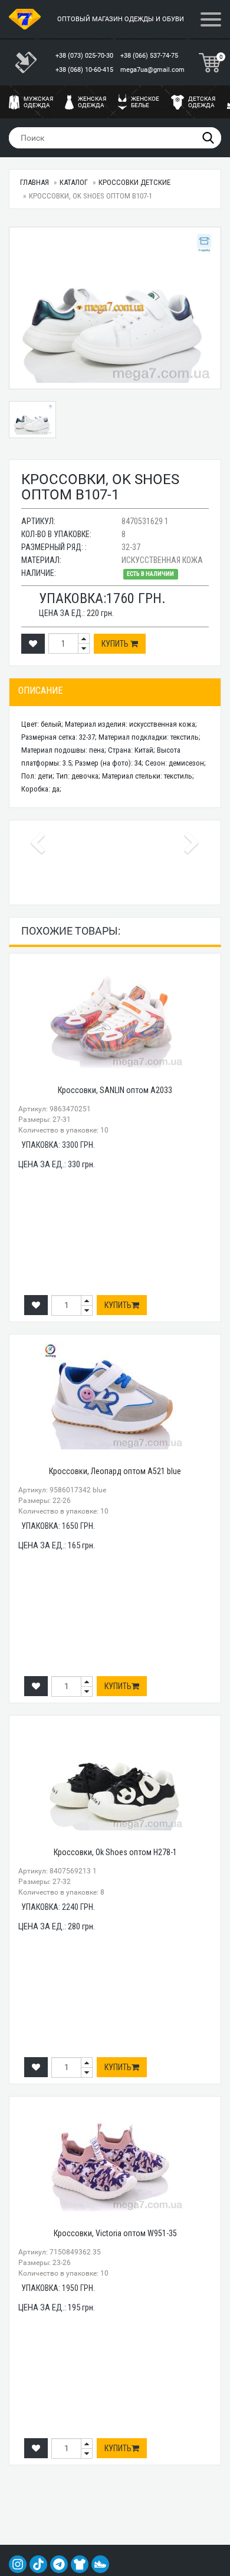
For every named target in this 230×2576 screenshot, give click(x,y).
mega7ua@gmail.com (152, 70)
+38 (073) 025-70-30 (85, 56)
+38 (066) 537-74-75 (150, 56)
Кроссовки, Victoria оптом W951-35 (115, 2233)
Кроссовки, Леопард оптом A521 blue (115, 1471)
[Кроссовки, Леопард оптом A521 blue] (115, 1396)
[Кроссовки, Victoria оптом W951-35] (115, 2158)
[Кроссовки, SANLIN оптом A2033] (115, 1015)
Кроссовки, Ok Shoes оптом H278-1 (115, 1852)
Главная (34, 182)
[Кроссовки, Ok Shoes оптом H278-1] (115, 1777)
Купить (116, 644)
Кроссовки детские (134, 182)
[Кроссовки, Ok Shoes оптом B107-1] (115, 308)
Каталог (74, 182)
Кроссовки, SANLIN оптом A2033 (115, 1090)
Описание (40, 691)
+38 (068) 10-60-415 (85, 70)
